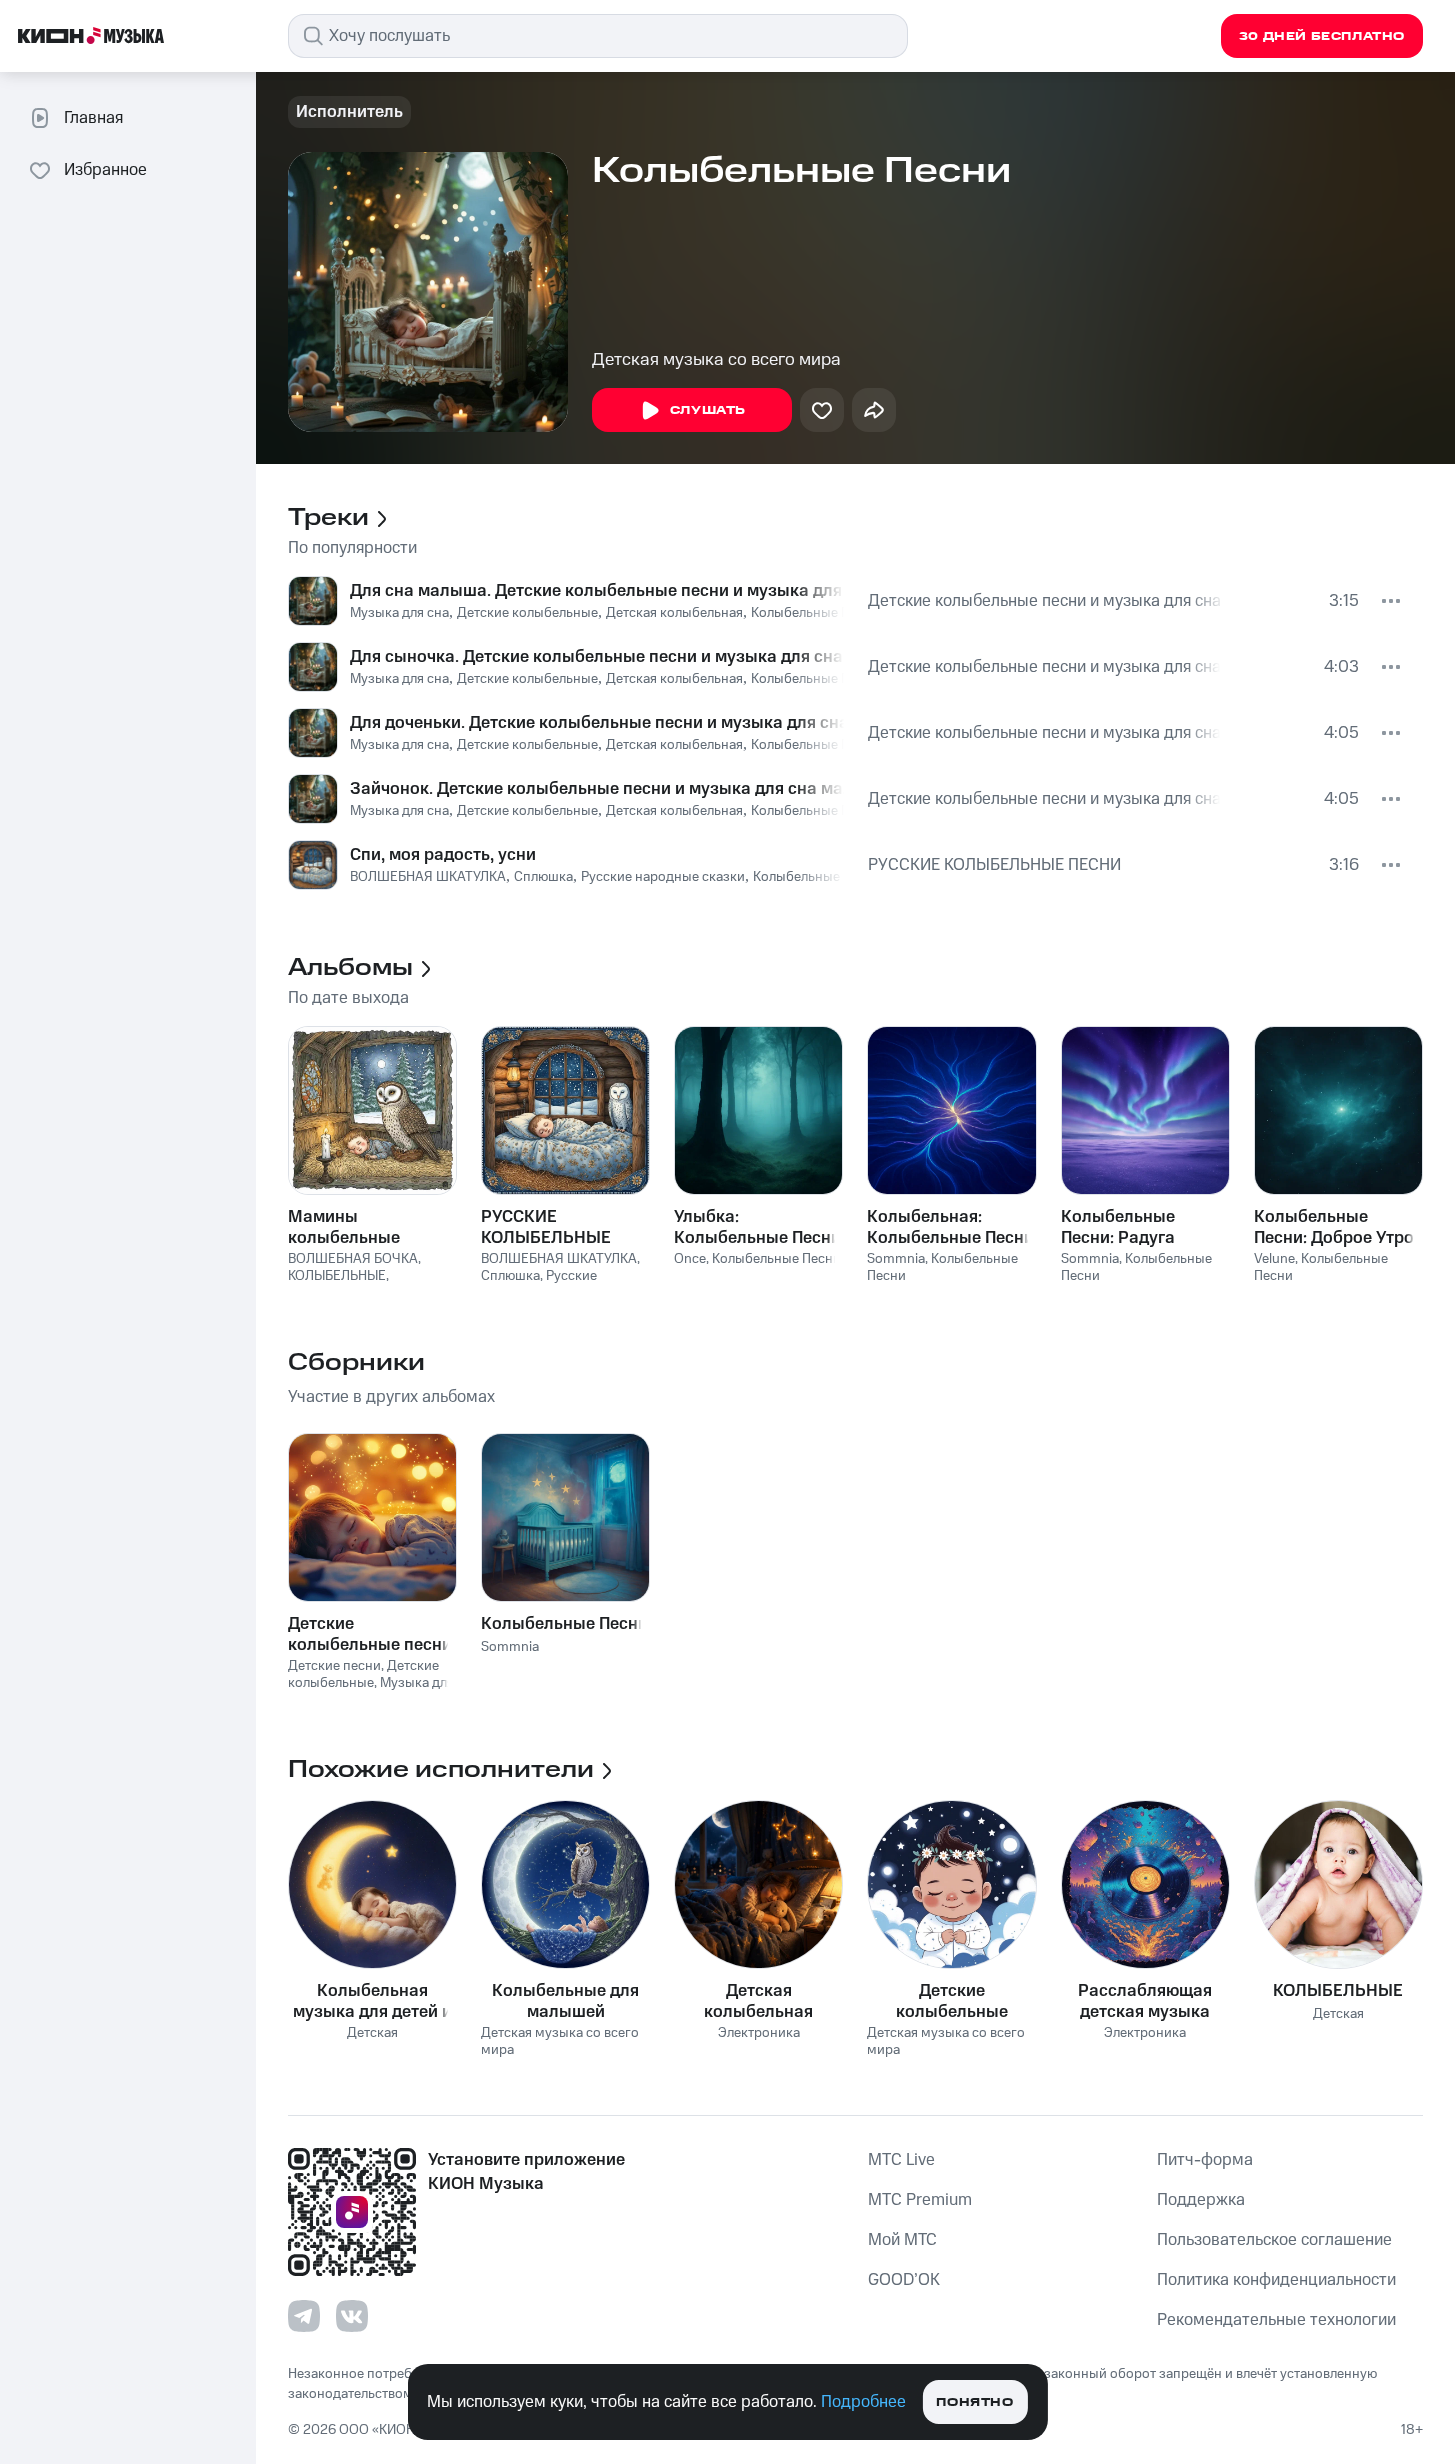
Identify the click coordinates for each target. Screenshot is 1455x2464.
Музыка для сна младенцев (371, 1691)
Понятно (974, 2402)
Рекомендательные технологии (1276, 2320)
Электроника (759, 2033)
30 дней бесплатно (1322, 36)
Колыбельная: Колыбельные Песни (950, 1227)
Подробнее (863, 2402)
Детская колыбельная (674, 613)
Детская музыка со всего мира (716, 360)
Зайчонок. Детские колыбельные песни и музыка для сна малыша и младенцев (597, 789)
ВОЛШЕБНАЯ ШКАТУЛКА (428, 877)
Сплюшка (543, 877)
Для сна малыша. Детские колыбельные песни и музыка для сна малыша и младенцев (597, 591)
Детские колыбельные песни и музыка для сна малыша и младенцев (1047, 601)
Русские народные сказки (663, 877)
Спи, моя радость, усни (443, 855)
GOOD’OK (904, 2280)
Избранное (105, 170)
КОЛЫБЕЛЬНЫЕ (337, 1276)
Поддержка (1201, 2200)
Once (690, 1259)
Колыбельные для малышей (565, 2001)
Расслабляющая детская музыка (1145, 2001)
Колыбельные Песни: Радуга (1118, 1227)
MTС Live (901, 2160)
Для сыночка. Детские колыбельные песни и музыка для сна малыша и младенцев (597, 657)
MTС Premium (920, 2200)
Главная (93, 118)
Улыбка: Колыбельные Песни (757, 1227)
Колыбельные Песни (815, 613)
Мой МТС (902, 2240)
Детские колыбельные (527, 613)
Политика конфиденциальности (1276, 2280)
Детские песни (334, 1666)
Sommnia (896, 1259)
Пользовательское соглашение (1274, 2240)
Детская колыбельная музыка (758, 2001)
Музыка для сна (399, 613)
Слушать (708, 410)
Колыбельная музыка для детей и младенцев (372, 2001)
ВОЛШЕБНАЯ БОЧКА (353, 1259)
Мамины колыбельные (344, 1227)
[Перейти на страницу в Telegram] (304, 2316)
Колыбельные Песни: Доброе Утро (1334, 1227)
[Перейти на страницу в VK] (352, 2316)
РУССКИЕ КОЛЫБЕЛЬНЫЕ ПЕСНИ (994, 865)
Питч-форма (1205, 2160)
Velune (1274, 1259)
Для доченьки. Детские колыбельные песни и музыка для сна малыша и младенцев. (597, 723)
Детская (372, 2033)
